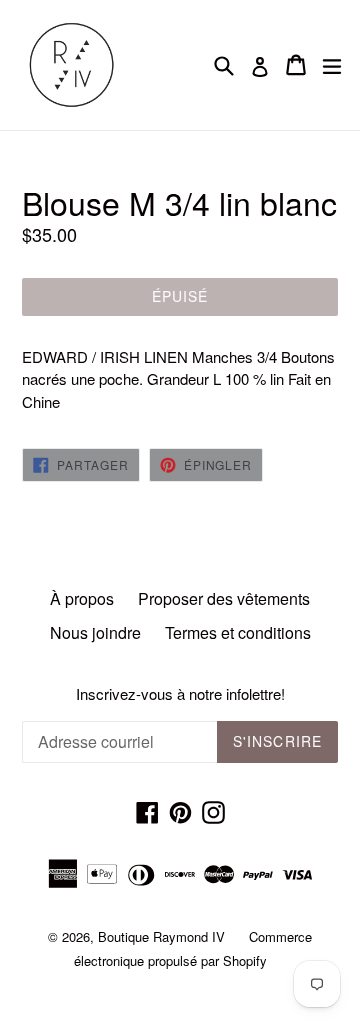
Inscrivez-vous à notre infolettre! (180, 694)
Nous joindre (95, 632)
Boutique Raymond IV (161, 936)
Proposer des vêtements (224, 598)
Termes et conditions (238, 632)
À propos (82, 598)
